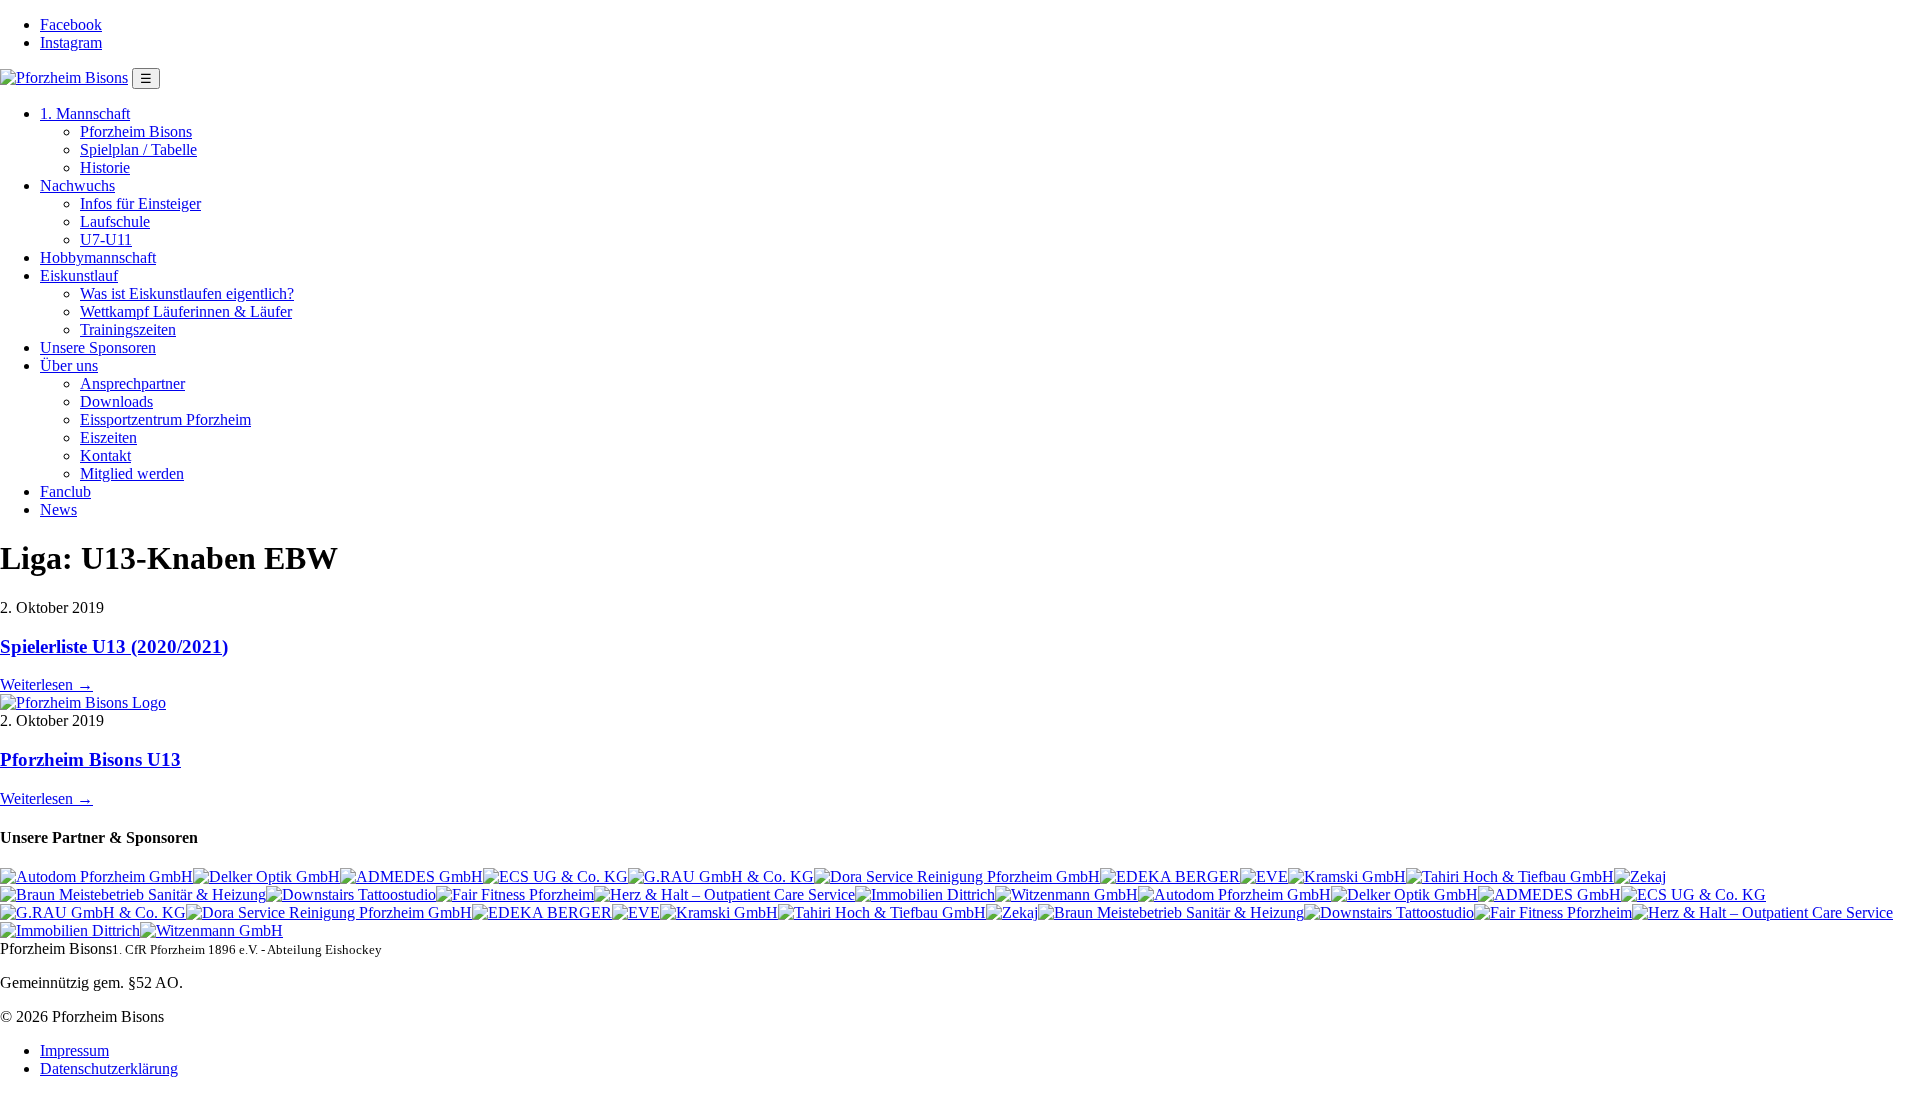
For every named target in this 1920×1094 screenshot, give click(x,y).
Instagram (71, 42)
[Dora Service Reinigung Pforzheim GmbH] (957, 876)
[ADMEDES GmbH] (411, 876)
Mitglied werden (132, 473)
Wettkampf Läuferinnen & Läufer (186, 311)
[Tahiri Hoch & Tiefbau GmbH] (1510, 876)
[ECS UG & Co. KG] (555, 876)
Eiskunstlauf (79, 275)
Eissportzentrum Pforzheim (165, 419)
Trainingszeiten (128, 329)
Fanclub (65, 491)
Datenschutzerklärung (109, 1068)
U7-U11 (106, 239)
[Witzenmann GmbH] (1066, 894)
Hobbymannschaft (98, 257)
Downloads (116, 401)
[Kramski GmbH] (1347, 876)
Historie (105, 167)
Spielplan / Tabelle (138, 149)
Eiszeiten (108, 437)
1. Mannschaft (85, 113)
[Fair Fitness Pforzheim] (515, 894)
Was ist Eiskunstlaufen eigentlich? (187, 293)
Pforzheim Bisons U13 (90, 759)
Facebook (71, 24)
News (58, 509)
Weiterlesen (46, 684)
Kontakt (105, 455)
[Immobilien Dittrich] (925, 894)
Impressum (74, 1050)
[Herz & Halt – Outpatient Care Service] (724, 894)
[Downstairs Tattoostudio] (351, 894)
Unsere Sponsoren (98, 347)
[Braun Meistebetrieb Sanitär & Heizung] (133, 894)
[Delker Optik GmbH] (266, 876)
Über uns (69, 365)
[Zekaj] (1640, 876)
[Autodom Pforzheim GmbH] (96, 876)
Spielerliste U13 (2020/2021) (114, 646)
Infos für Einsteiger (140, 203)
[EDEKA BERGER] (1170, 876)
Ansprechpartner (132, 383)
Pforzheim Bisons (136, 131)
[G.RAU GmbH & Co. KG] (721, 876)
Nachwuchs (77, 185)
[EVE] (1264, 876)
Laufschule (115, 221)
